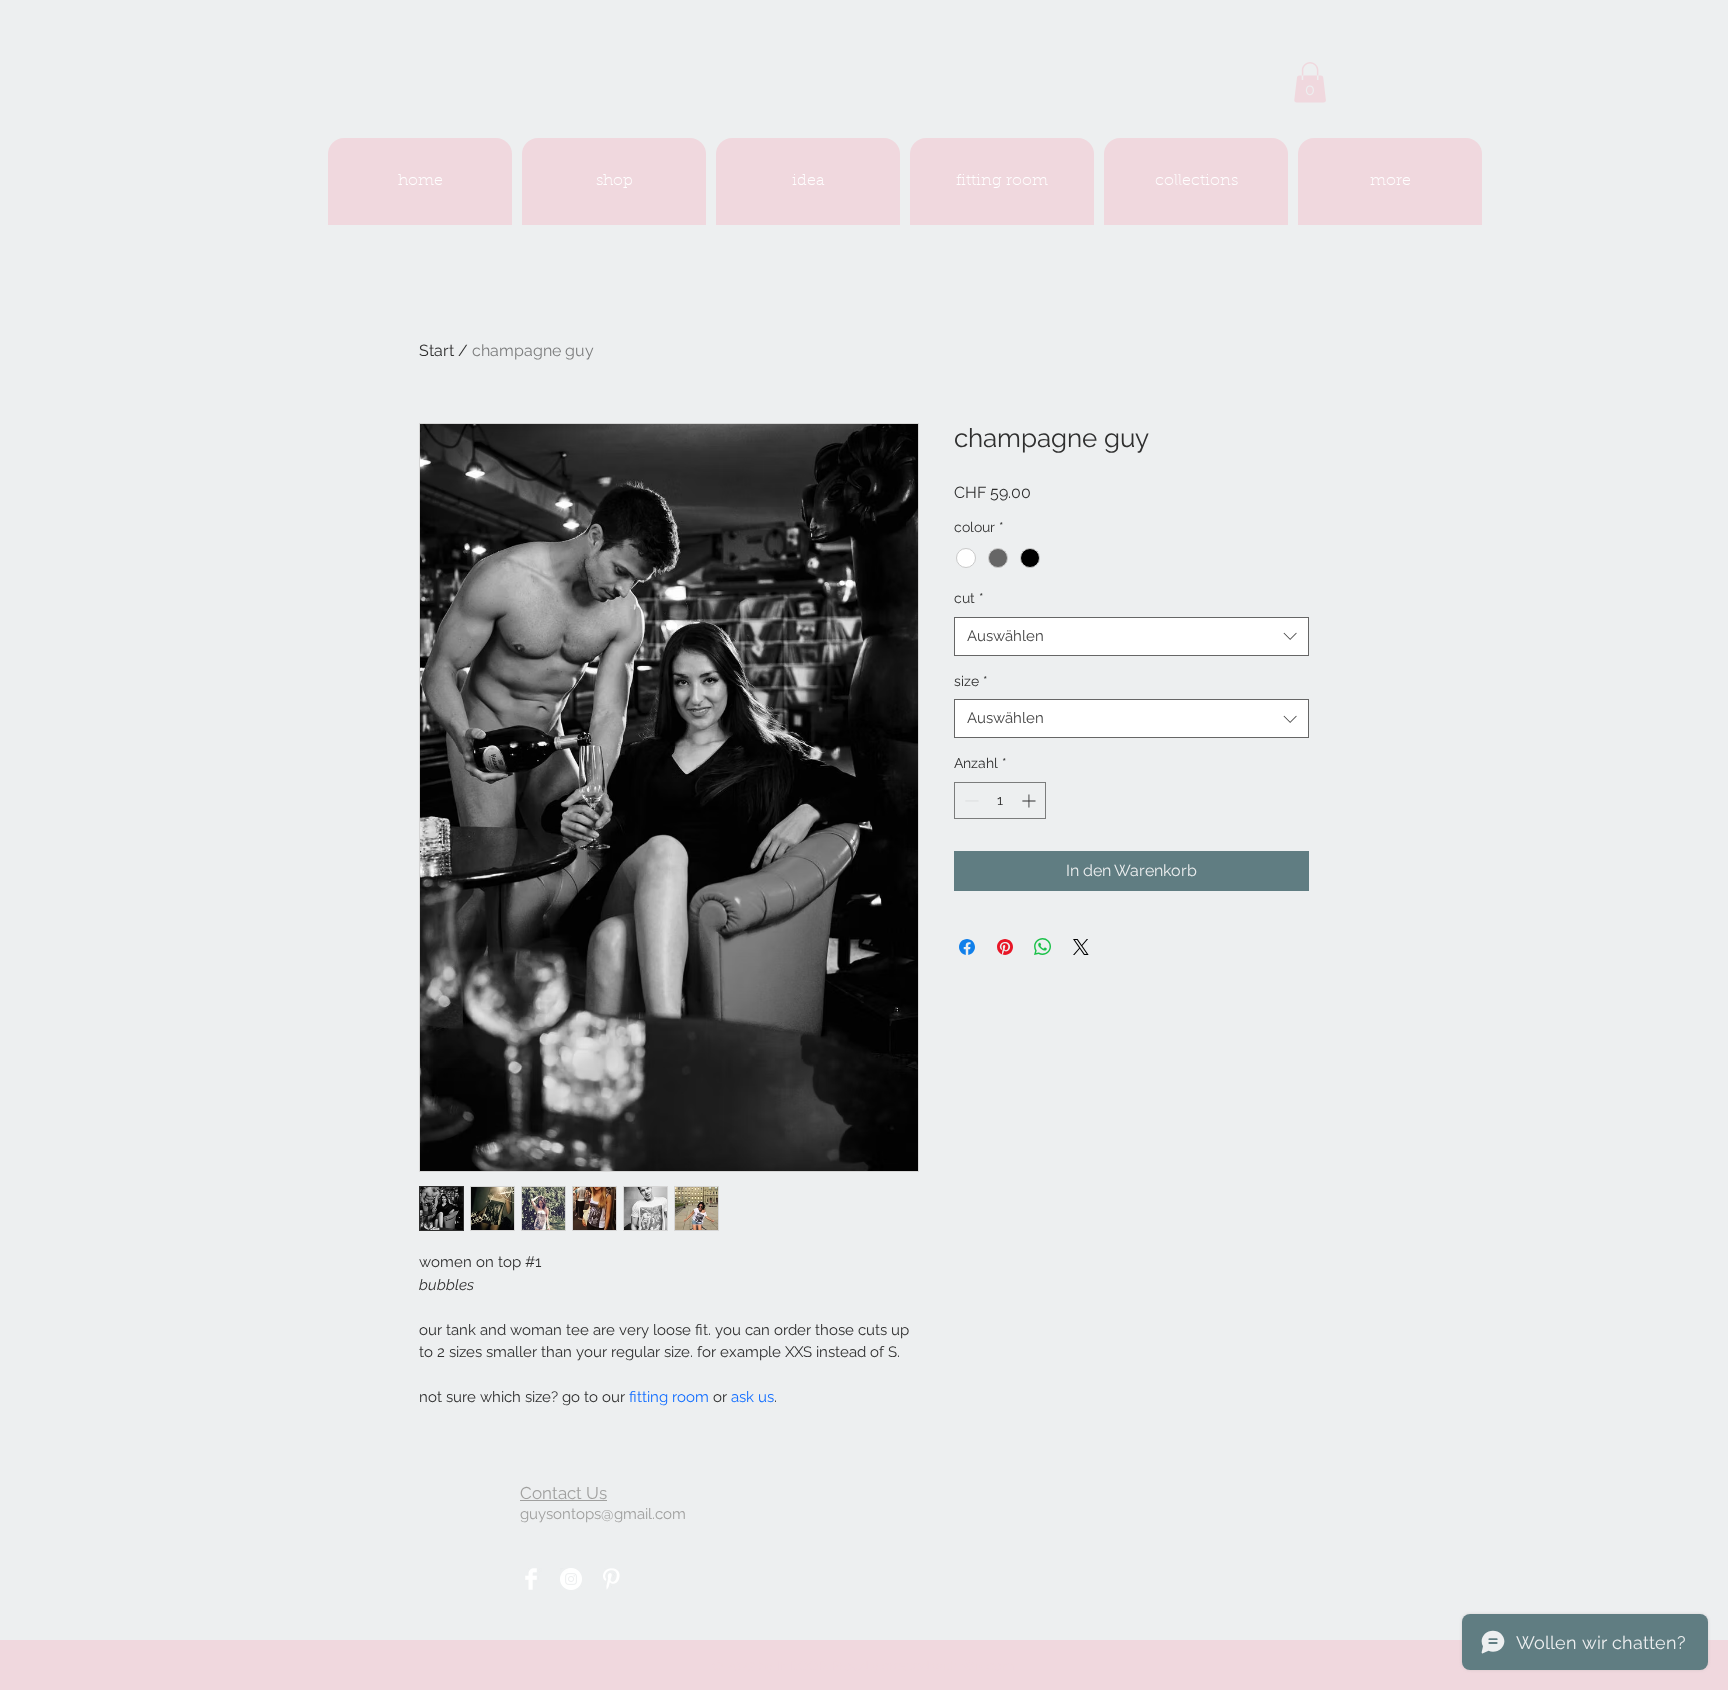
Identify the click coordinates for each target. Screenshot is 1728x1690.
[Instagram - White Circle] (571, 1579)
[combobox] (1131, 636)
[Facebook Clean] (531, 1579)
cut (969, 598)
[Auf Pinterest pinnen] (1005, 947)
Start (436, 350)
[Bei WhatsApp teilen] (1043, 947)
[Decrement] (969, 800)
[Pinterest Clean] (611, 1579)
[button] (1310, 82)
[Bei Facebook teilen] (967, 947)
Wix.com (987, 1665)
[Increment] (1030, 800)
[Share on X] (1081, 947)
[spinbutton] (1000, 800)
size (971, 681)
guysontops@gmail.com (603, 1514)
